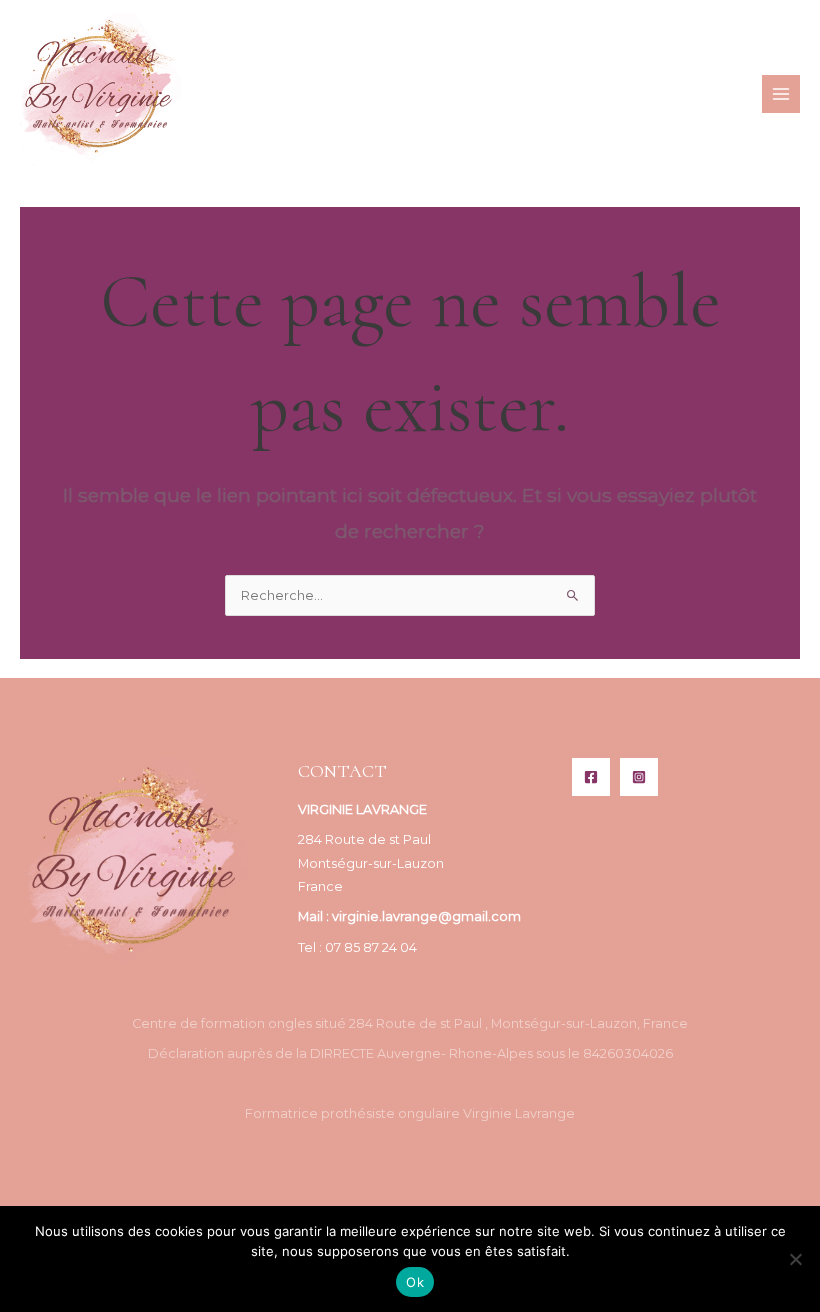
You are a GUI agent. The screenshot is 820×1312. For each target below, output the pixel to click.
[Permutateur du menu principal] (781, 94)
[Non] (795, 1259)
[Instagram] (639, 777)
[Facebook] (591, 777)
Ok (415, 1282)
